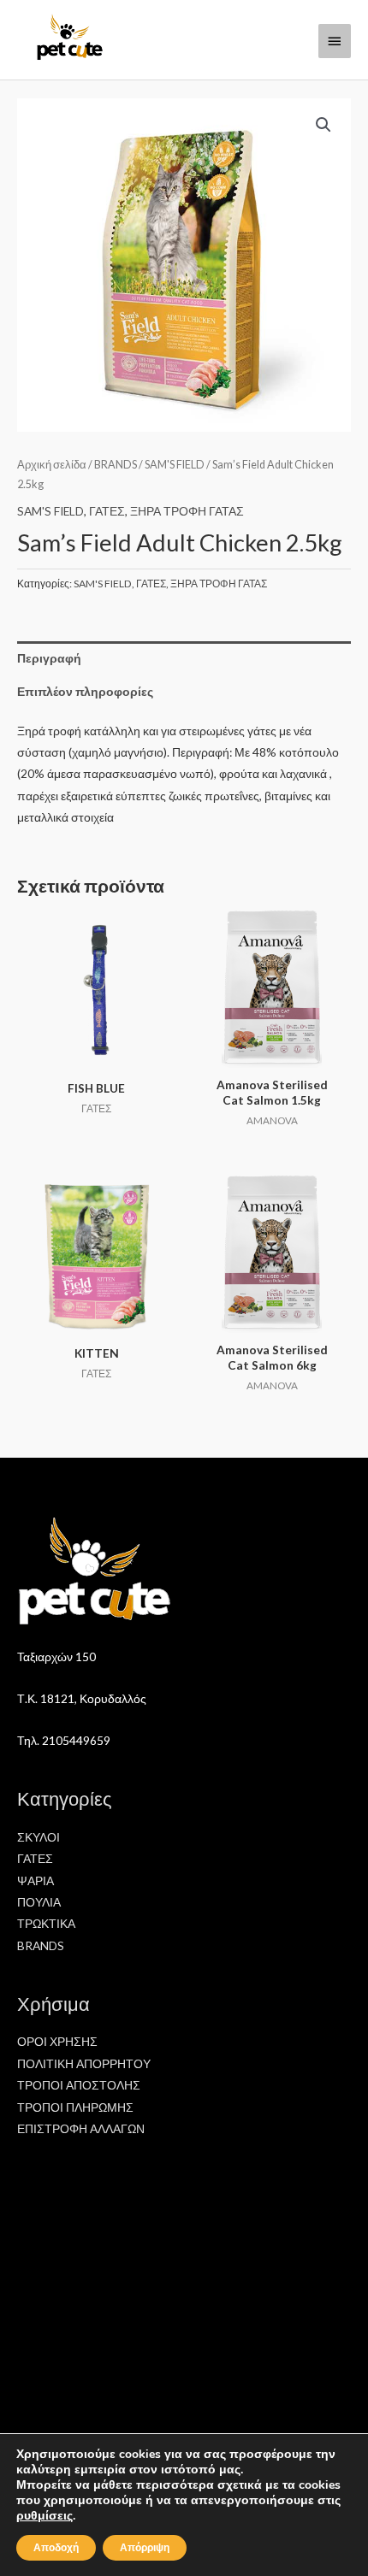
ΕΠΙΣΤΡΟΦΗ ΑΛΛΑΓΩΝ (81, 2128)
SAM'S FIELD (175, 465)
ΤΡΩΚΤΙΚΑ (46, 1923)
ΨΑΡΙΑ (36, 1880)
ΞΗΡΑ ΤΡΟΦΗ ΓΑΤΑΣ (187, 511)
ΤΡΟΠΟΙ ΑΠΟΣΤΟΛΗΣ (79, 2085)
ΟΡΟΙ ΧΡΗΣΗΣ (57, 2041)
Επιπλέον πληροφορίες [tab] (85, 691)
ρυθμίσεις (45, 2516)
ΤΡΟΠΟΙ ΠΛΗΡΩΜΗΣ (75, 2107)
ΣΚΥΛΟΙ (39, 1837)
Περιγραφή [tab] (49, 658)
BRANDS (116, 465)
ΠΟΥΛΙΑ (39, 1902)
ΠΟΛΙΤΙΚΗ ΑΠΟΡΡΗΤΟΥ (84, 2063)
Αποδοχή (56, 2548)
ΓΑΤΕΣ (107, 511)
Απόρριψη (145, 2548)
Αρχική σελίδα (52, 465)
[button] (323, 125)
